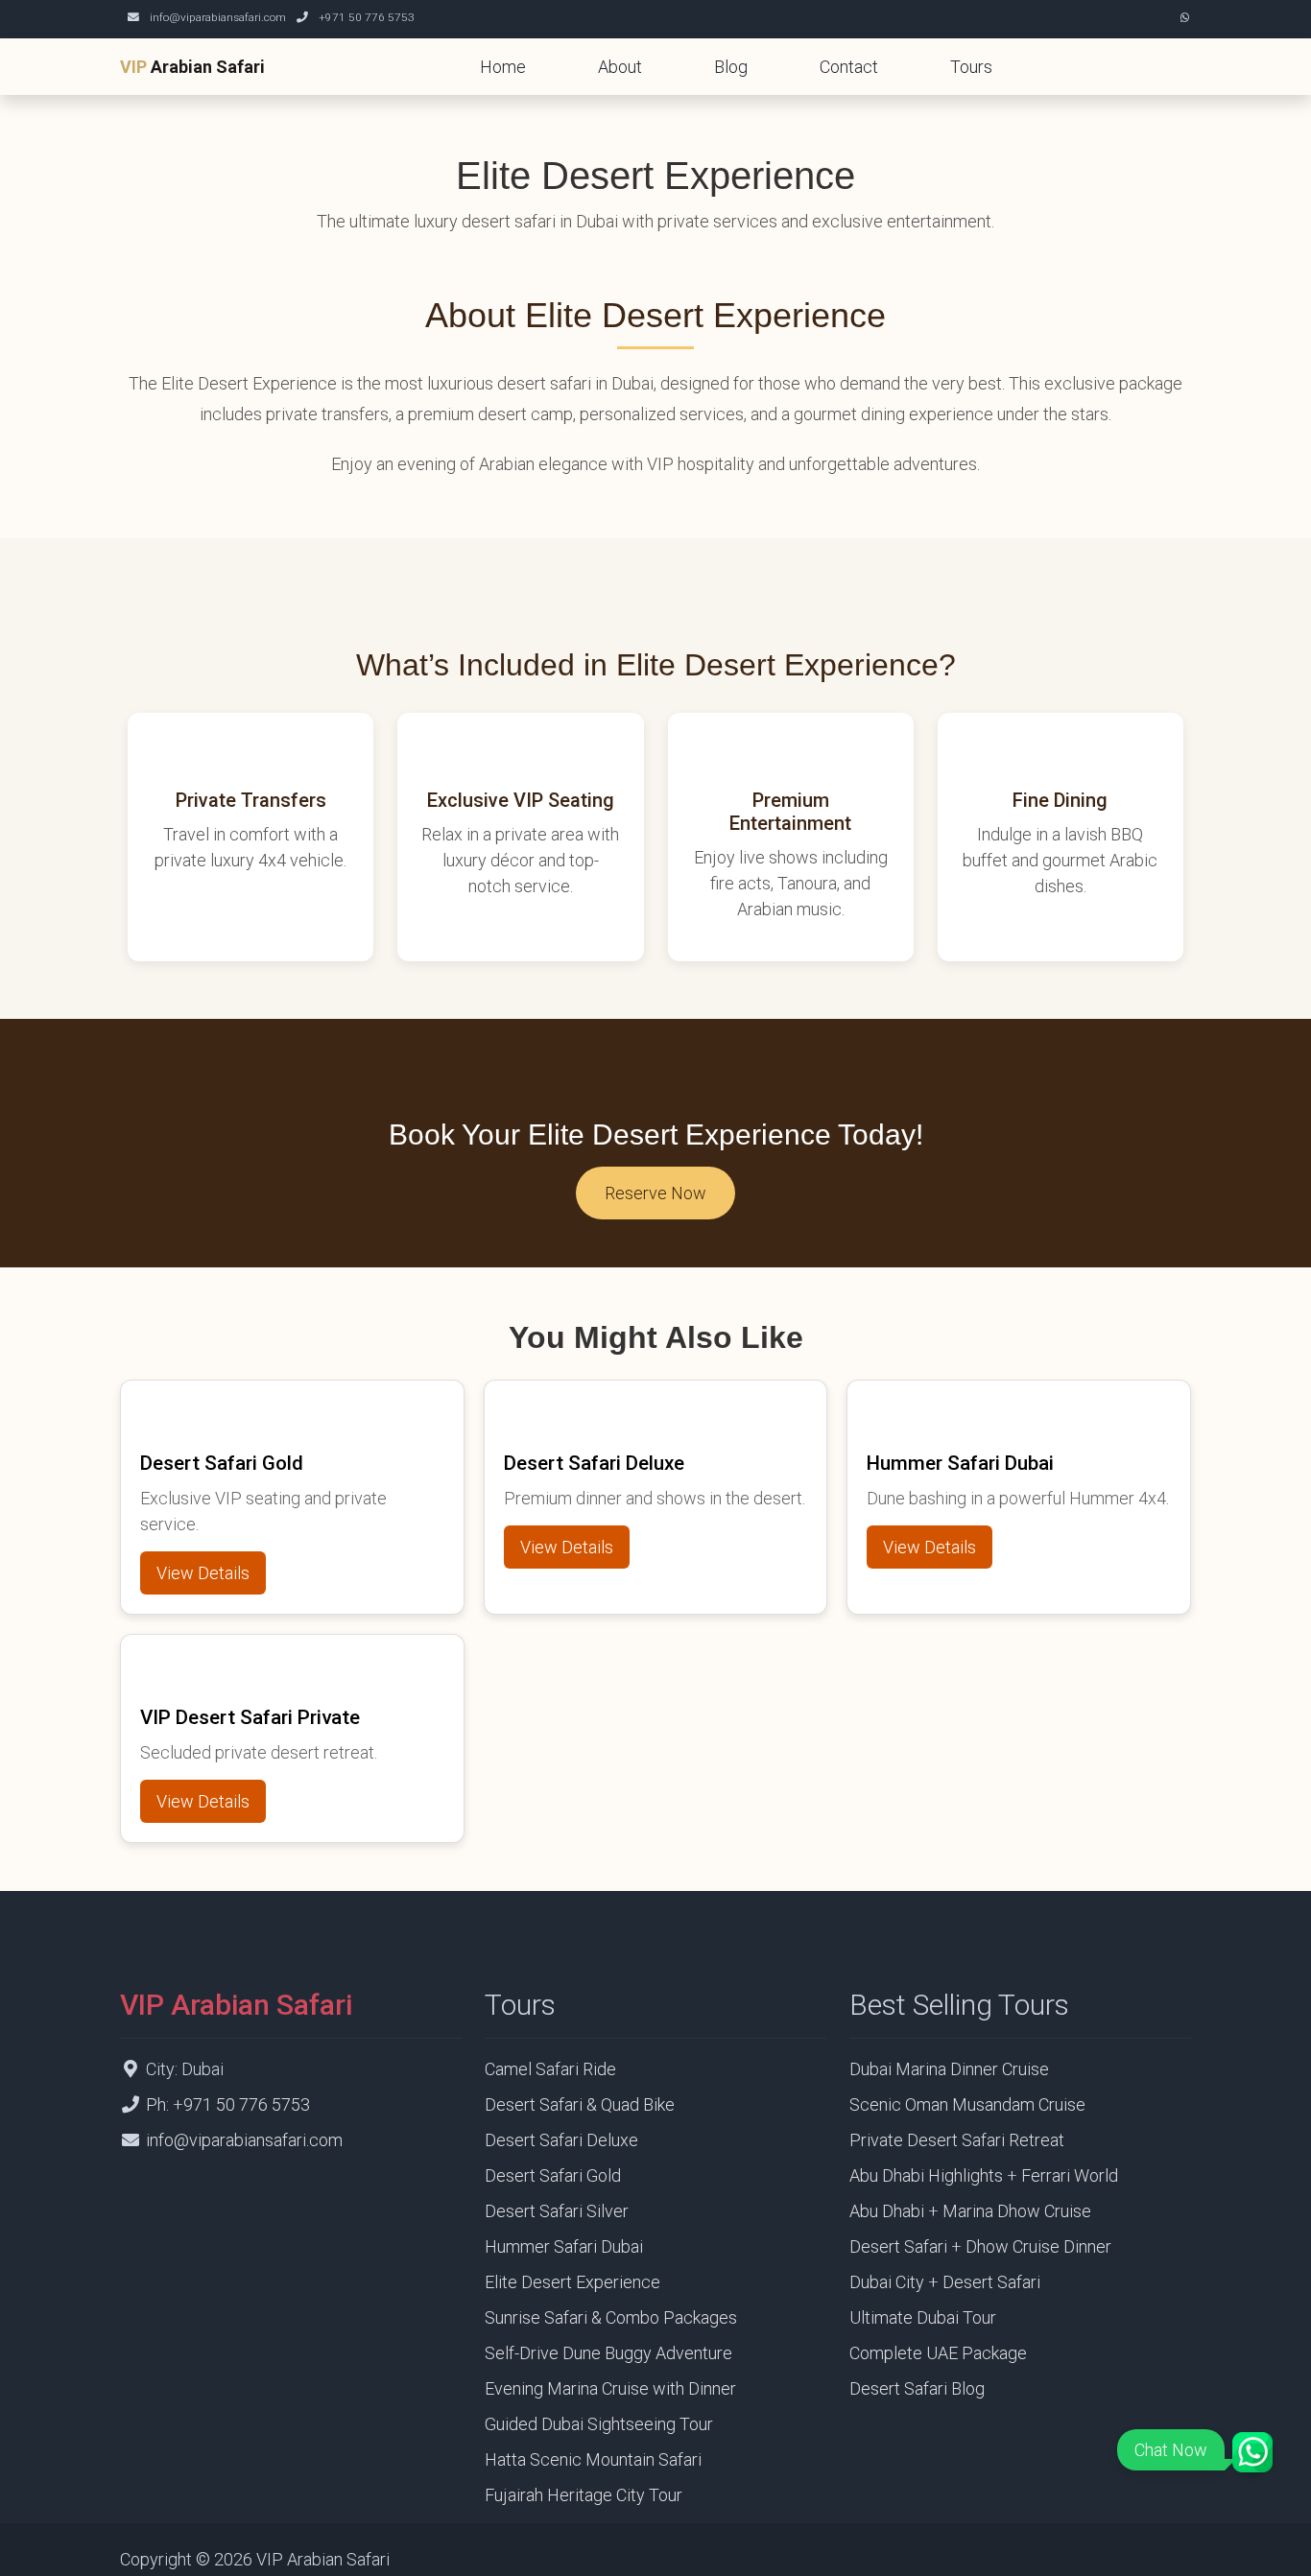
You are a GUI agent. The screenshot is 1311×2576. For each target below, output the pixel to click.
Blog (731, 67)
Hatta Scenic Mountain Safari (593, 2459)
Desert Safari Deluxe (561, 2140)
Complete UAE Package (938, 2353)
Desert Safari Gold (553, 2175)
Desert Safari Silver (557, 2211)
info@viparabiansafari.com (218, 17)
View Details (203, 1573)
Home (503, 67)
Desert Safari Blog (917, 2388)
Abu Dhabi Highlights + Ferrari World (984, 2175)
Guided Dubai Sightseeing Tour (599, 2424)
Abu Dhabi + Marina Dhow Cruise (970, 2211)
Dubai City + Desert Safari (945, 2282)
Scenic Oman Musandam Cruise (967, 2104)
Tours (971, 67)
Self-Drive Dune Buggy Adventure (608, 2353)
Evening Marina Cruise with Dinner (610, 2388)
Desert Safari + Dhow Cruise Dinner (980, 2246)
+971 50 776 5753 (367, 17)
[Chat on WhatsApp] (1252, 2452)
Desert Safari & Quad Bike (580, 2104)
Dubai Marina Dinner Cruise (949, 2069)
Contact (849, 67)
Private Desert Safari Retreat (957, 2140)
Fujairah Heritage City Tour (584, 2495)
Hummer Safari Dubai (564, 2246)
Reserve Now (655, 1193)
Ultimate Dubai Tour (923, 2317)
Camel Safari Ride (550, 2069)
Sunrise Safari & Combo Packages (611, 2317)
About (620, 67)
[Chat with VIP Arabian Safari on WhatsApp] (1185, 17)
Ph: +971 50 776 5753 (228, 2104)
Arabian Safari (192, 67)
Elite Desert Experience (572, 2282)
